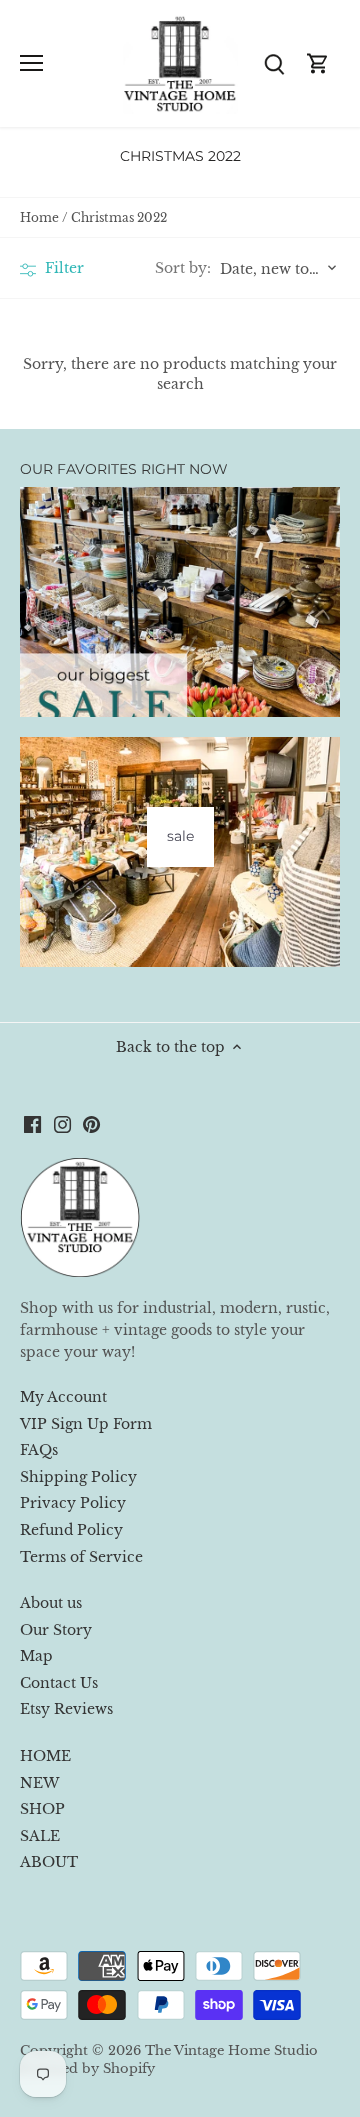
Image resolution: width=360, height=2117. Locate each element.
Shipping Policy (78, 1477)
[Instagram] (62, 1124)
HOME (45, 1756)
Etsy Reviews (66, 1709)
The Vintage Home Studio (231, 2050)
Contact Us (59, 1683)
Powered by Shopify (87, 2068)
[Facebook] (32, 1124)
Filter (62, 268)
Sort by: (183, 268)
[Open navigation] (31, 63)
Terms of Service (81, 1557)
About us (51, 1603)
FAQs (39, 1450)
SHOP (42, 1809)
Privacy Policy (73, 1503)
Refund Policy (71, 1530)
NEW (39, 1783)
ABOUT (49, 1862)
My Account (63, 1397)
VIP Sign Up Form (86, 1424)
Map (36, 1656)
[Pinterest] (91, 1124)
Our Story (56, 1630)
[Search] (274, 63)
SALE (40, 1836)
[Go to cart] (318, 63)
